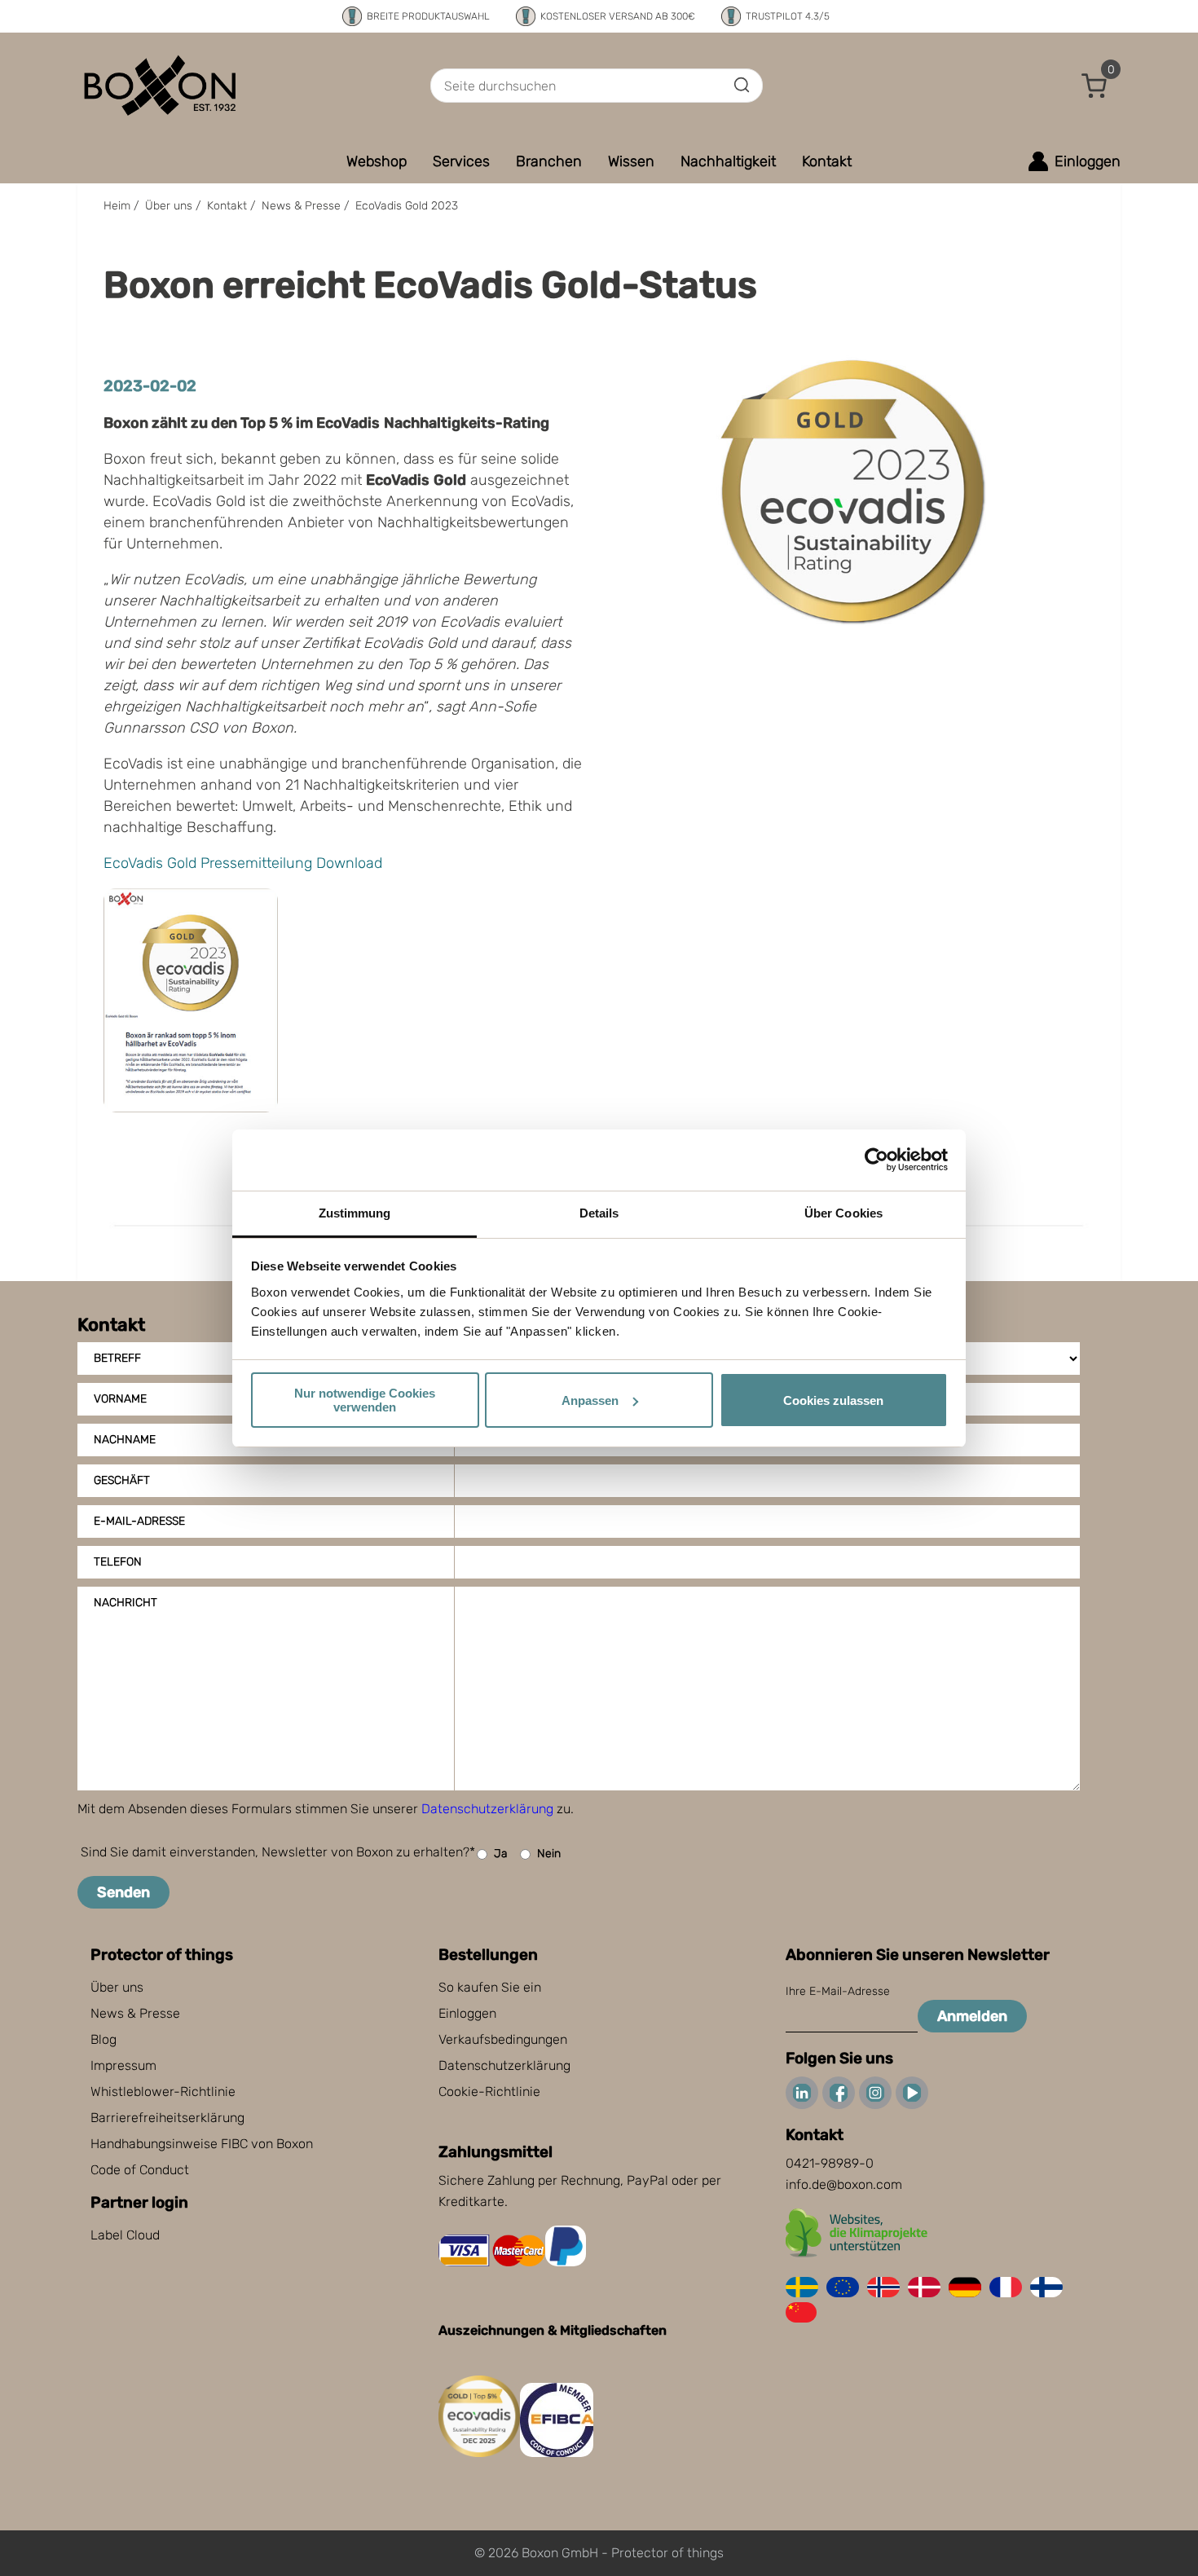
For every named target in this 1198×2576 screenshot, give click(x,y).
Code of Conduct (140, 2170)
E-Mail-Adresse (139, 1521)
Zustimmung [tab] (355, 1213)
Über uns (117, 1987)
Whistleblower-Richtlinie (163, 2092)
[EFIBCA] (557, 2453)
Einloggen (467, 2013)
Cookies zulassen (833, 1400)
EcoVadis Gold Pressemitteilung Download (243, 863)
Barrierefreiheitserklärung (167, 2118)
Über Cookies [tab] (843, 1213)
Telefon (118, 1562)
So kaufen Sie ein (490, 1987)
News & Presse (135, 2013)
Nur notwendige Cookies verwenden (365, 1400)
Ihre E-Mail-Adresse (838, 1991)
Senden (123, 1892)
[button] (1094, 86)
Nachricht (126, 1603)
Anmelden (972, 2016)
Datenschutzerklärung (487, 1809)
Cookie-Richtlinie (489, 2092)
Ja (501, 1854)
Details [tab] (599, 1213)
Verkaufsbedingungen (503, 2039)
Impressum (123, 2065)
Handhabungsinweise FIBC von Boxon (202, 2144)
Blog (104, 2039)
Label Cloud (125, 2235)
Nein (549, 1854)
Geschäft (122, 1480)
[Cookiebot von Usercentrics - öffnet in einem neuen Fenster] (876, 1160)
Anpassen (590, 1400)
